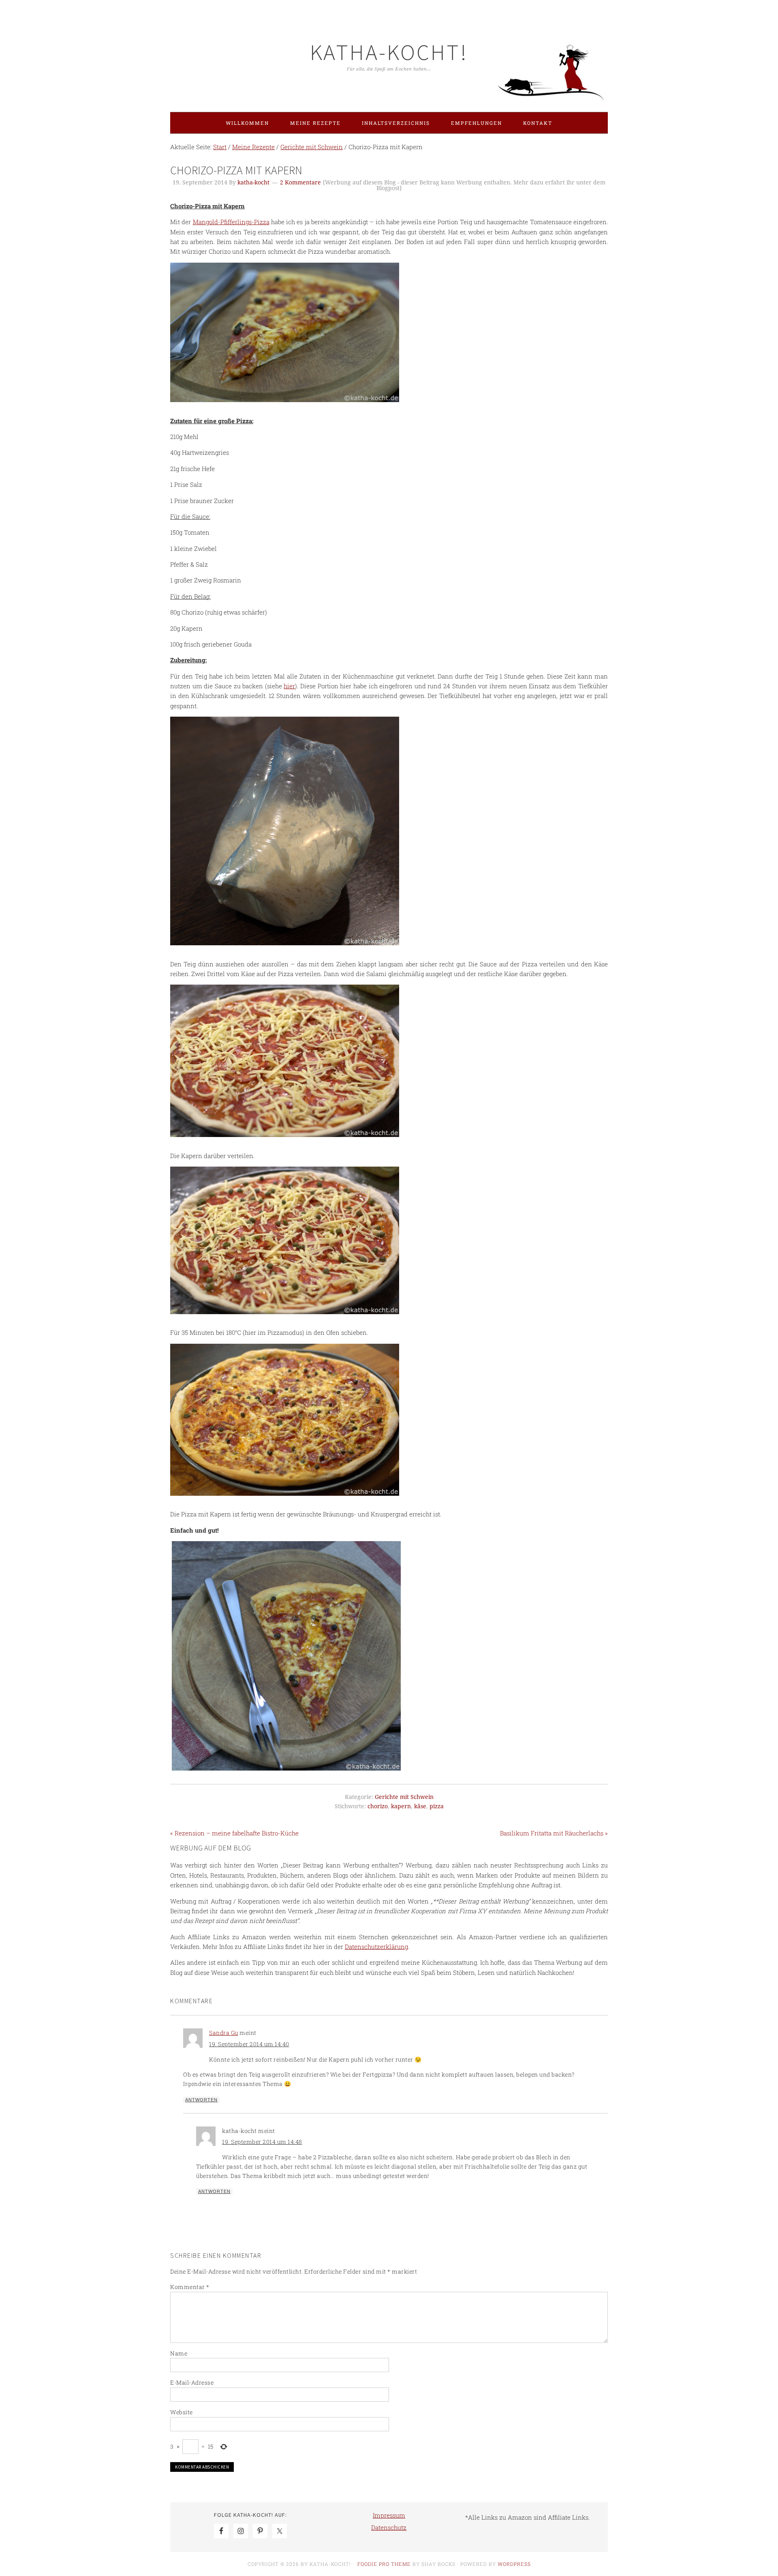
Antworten (201, 2100)
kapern (401, 1806)
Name (179, 2353)
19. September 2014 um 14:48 (262, 2142)
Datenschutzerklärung (376, 1946)
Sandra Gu (224, 2033)
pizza (437, 1806)
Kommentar (190, 2287)
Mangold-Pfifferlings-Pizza (231, 222)
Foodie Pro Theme (384, 2564)
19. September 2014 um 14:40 (249, 2044)
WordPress (514, 2564)
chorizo (378, 1806)
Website (182, 2412)
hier (289, 686)
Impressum (389, 2515)
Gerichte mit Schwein (404, 1797)
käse (420, 1806)
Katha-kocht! (389, 52)
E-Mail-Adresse (192, 2382)
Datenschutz (389, 2527)
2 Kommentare (300, 182)
